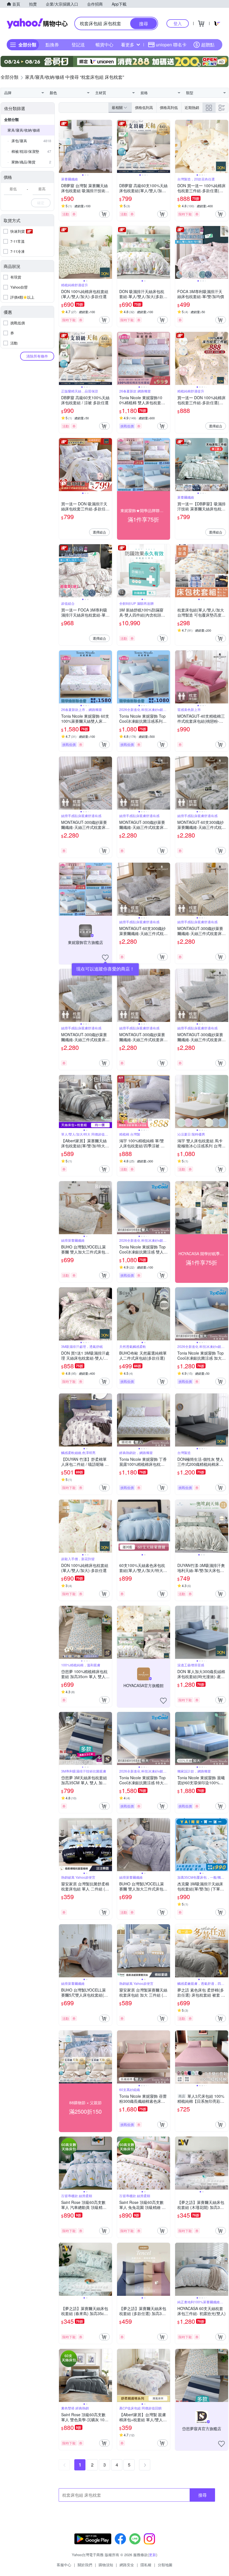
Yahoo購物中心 (37, 23)
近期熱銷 (192, 107)
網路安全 (127, 2565)
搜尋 (202, 2495)
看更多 (128, 45)
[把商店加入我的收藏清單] (105, 958)
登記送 (78, 45)
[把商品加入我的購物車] (104, 214)
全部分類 (11, 119)
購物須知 (106, 2565)
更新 (152, 2555)
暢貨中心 (104, 45)
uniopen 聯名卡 (171, 45)
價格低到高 (144, 107)
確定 (41, 203)
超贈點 (208, 45)
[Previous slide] (63, 146)
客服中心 (64, 2565)
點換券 (52, 45)
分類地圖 (165, 2565)
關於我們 (85, 2565)
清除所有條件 (37, 356)
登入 (178, 23)
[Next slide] (108, 146)
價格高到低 (169, 107)
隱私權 (146, 2565)
